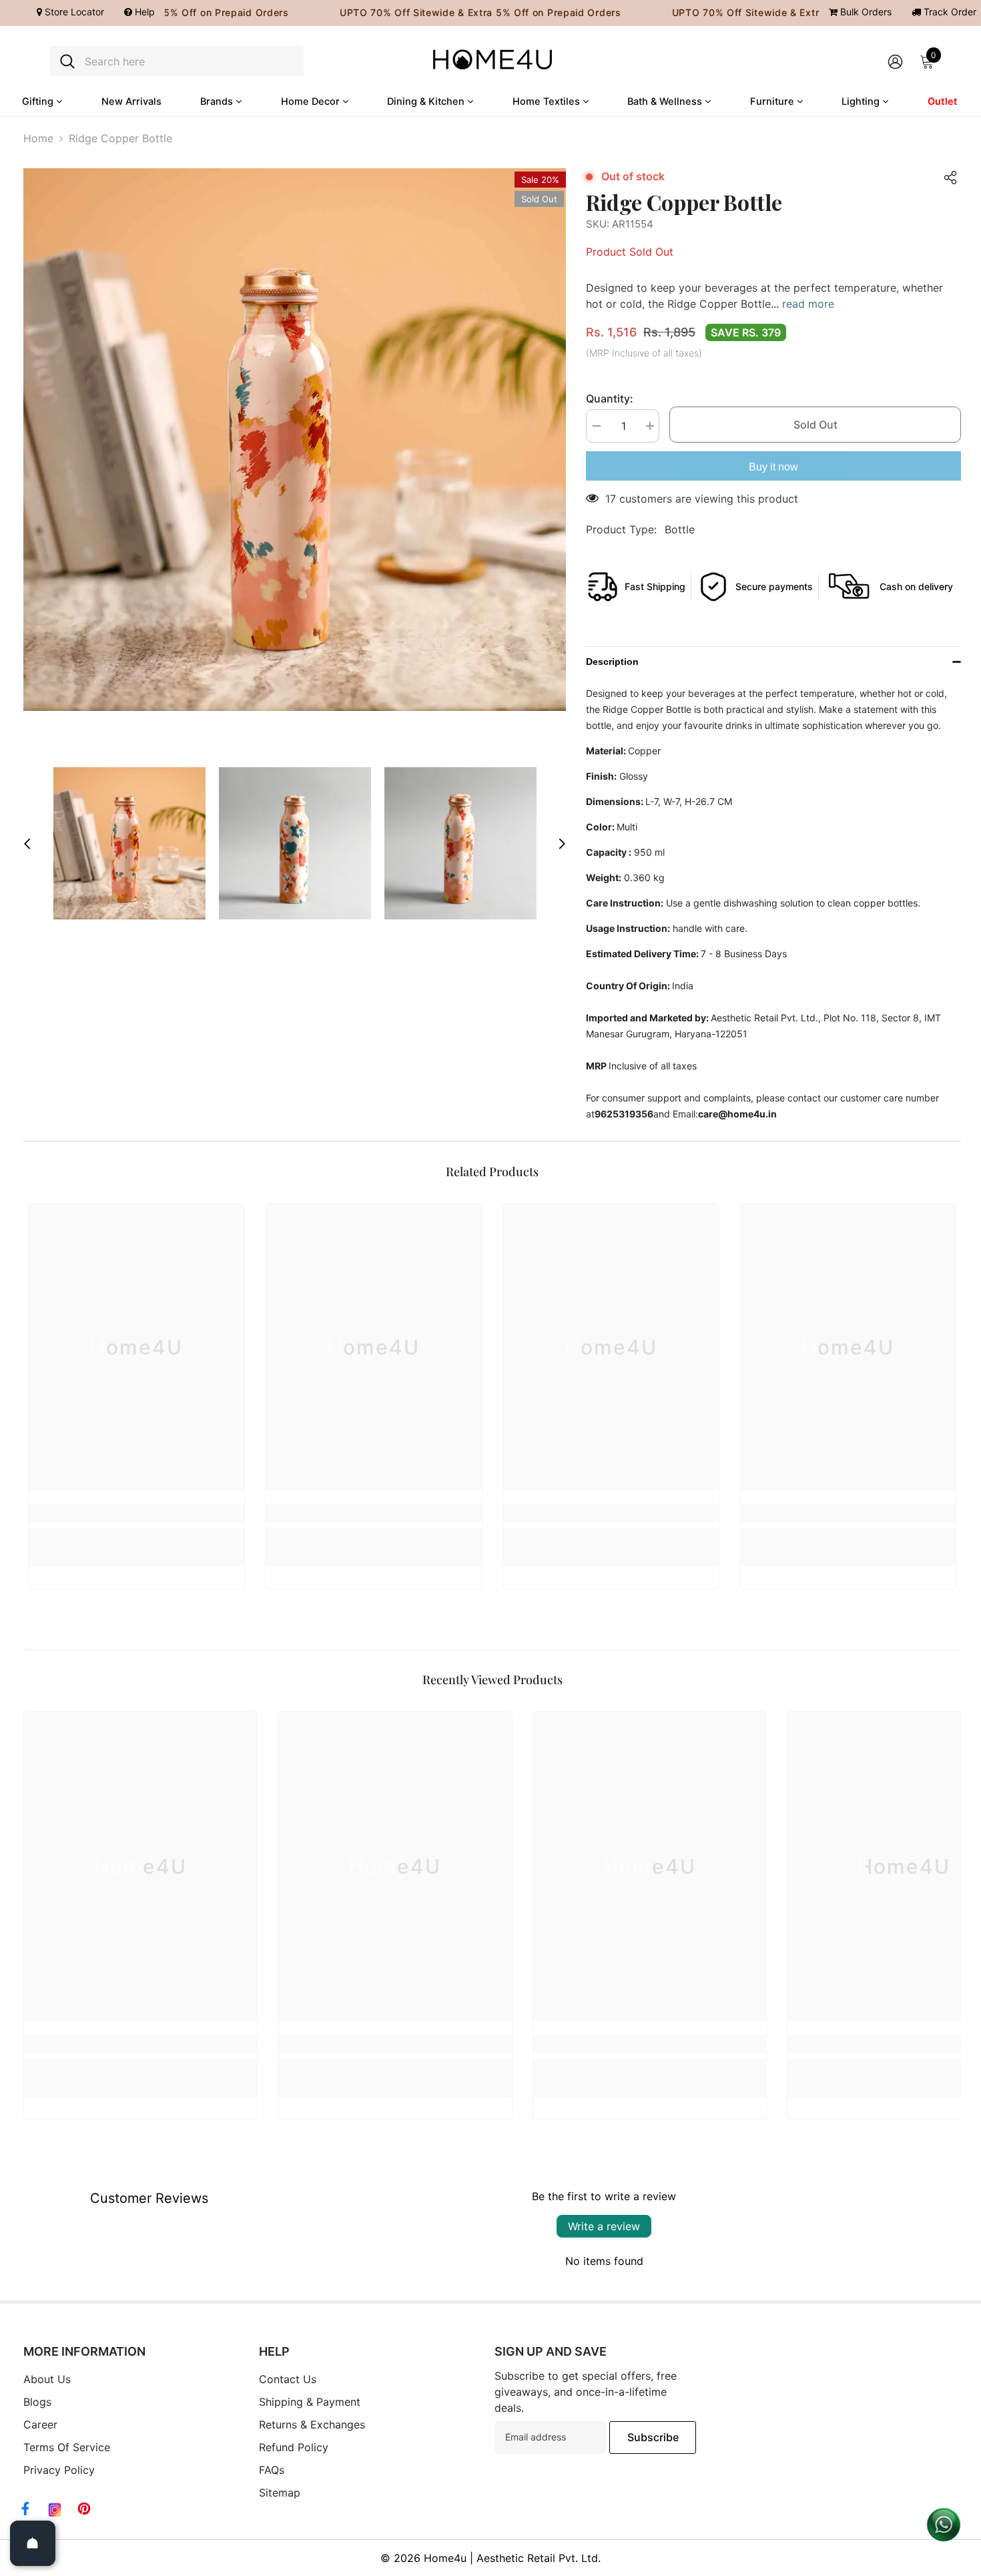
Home (38, 138)
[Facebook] (25, 2509)
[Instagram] (55, 2510)
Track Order (949, 12)
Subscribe (653, 2437)
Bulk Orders (865, 12)
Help (143, 12)
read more (808, 304)
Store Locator (73, 12)
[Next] (562, 844)
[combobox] (189, 61)
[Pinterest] (84, 2509)
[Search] (177, 61)
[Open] (33, 2543)
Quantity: (610, 399)
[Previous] (27, 844)
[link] (136, 1513)
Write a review (604, 2226)
